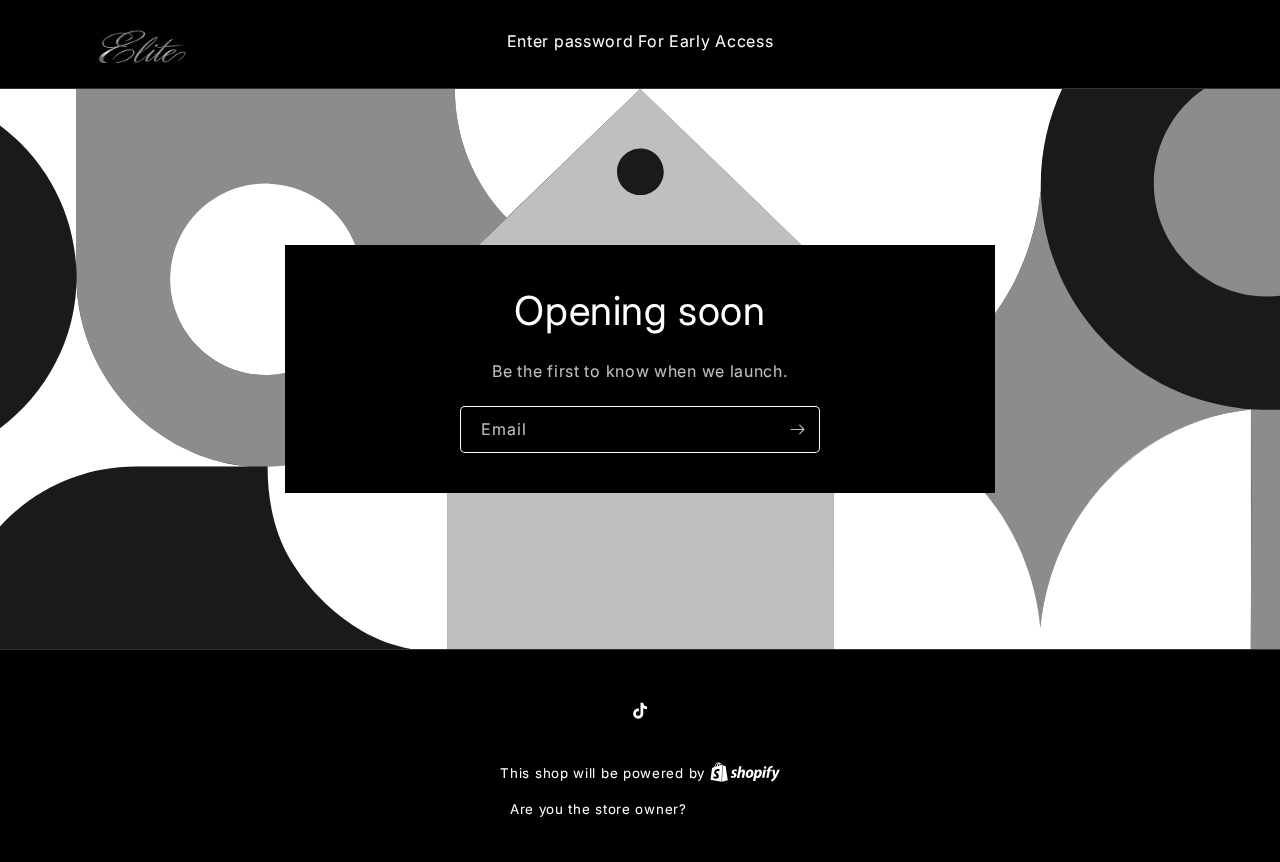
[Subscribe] (797, 429)
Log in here (730, 809)
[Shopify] (745, 773)
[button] (1098, 41)
